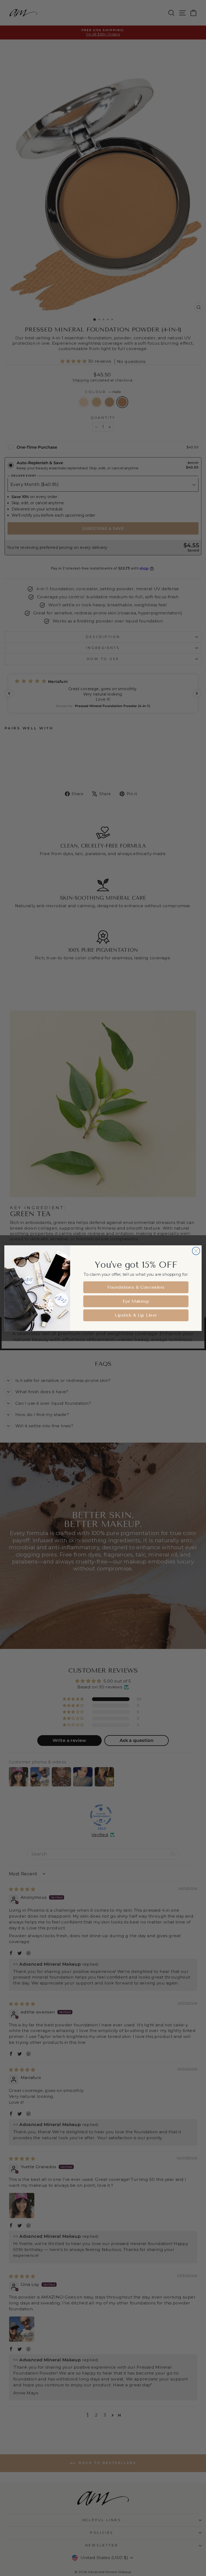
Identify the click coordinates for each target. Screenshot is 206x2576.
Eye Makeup (136, 1301)
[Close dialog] (196, 1251)
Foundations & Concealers (136, 1287)
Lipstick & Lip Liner (136, 1315)
